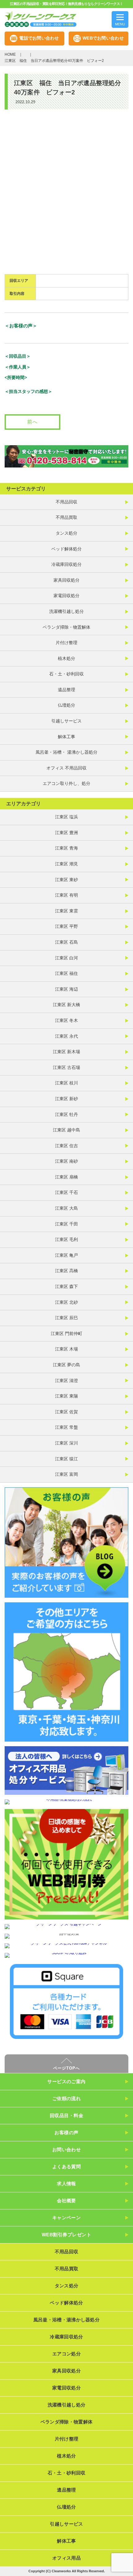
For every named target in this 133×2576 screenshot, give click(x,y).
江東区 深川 (66, 1443)
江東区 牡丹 (66, 1114)
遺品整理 (66, 690)
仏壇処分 (66, 705)
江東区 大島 (66, 1208)
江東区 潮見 (66, 864)
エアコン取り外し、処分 (66, 783)
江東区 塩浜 (66, 817)
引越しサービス (66, 721)
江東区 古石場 (66, 1067)
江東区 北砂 (66, 1302)
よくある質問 (67, 2167)
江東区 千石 (66, 1192)
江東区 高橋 (66, 1271)
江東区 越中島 (66, 1130)
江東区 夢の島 (66, 1365)
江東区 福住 (66, 973)
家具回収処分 (66, 580)
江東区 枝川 (66, 1083)
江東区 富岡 (66, 1474)
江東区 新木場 (66, 1052)
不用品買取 (66, 517)
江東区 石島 (66, 942)
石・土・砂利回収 (66, 674)
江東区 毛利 (66, 1239)
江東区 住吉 (66, 1146)
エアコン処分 (66, 2354)
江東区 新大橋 (66, 1005)
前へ (32, 422)
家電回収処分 (66, 596)
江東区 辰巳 (66, 1318)
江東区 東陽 (66, 1396)
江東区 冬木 (66, 1020)
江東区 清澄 (66, 1381)
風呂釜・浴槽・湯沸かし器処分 (66, 2320)
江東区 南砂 (66, 1161)
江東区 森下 (66, 1286)
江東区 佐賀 (66, 1412)
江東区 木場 (66, 1349)
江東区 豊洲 (66, 833)
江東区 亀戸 (66, 1255)
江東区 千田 (66, 1224)
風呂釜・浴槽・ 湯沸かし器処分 (66, 752)
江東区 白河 (66, 958)
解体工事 (66, 737)
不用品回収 (66, 502)
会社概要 (66, 2201)
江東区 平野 (66, 926)
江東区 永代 (66, 1036)
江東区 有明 (66, 895)
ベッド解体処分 (66, 549)
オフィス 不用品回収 (66, 768)
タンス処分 (66, 533)
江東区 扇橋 (66, 1177)
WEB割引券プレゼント (66, 2235)
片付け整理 (66, 643)
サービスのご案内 (66, 2081)
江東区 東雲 (66, 911)
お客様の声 (66, 2132)
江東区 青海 (66, 848)
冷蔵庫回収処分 (66, 564)
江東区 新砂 (66, 1099)
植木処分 (66, 658)
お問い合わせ (67, 2150)
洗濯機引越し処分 (66, 611)
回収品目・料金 (66, 2115)
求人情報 (66, 2184)
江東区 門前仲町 (66, 1333)
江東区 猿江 (66, 1459)
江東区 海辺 (66, 989)
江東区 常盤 (66, 1427)
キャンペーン (67, 2218)
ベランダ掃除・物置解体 (66, 627)
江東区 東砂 (66, 880)
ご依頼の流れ (67, 2098)
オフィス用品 (66, 2558)
